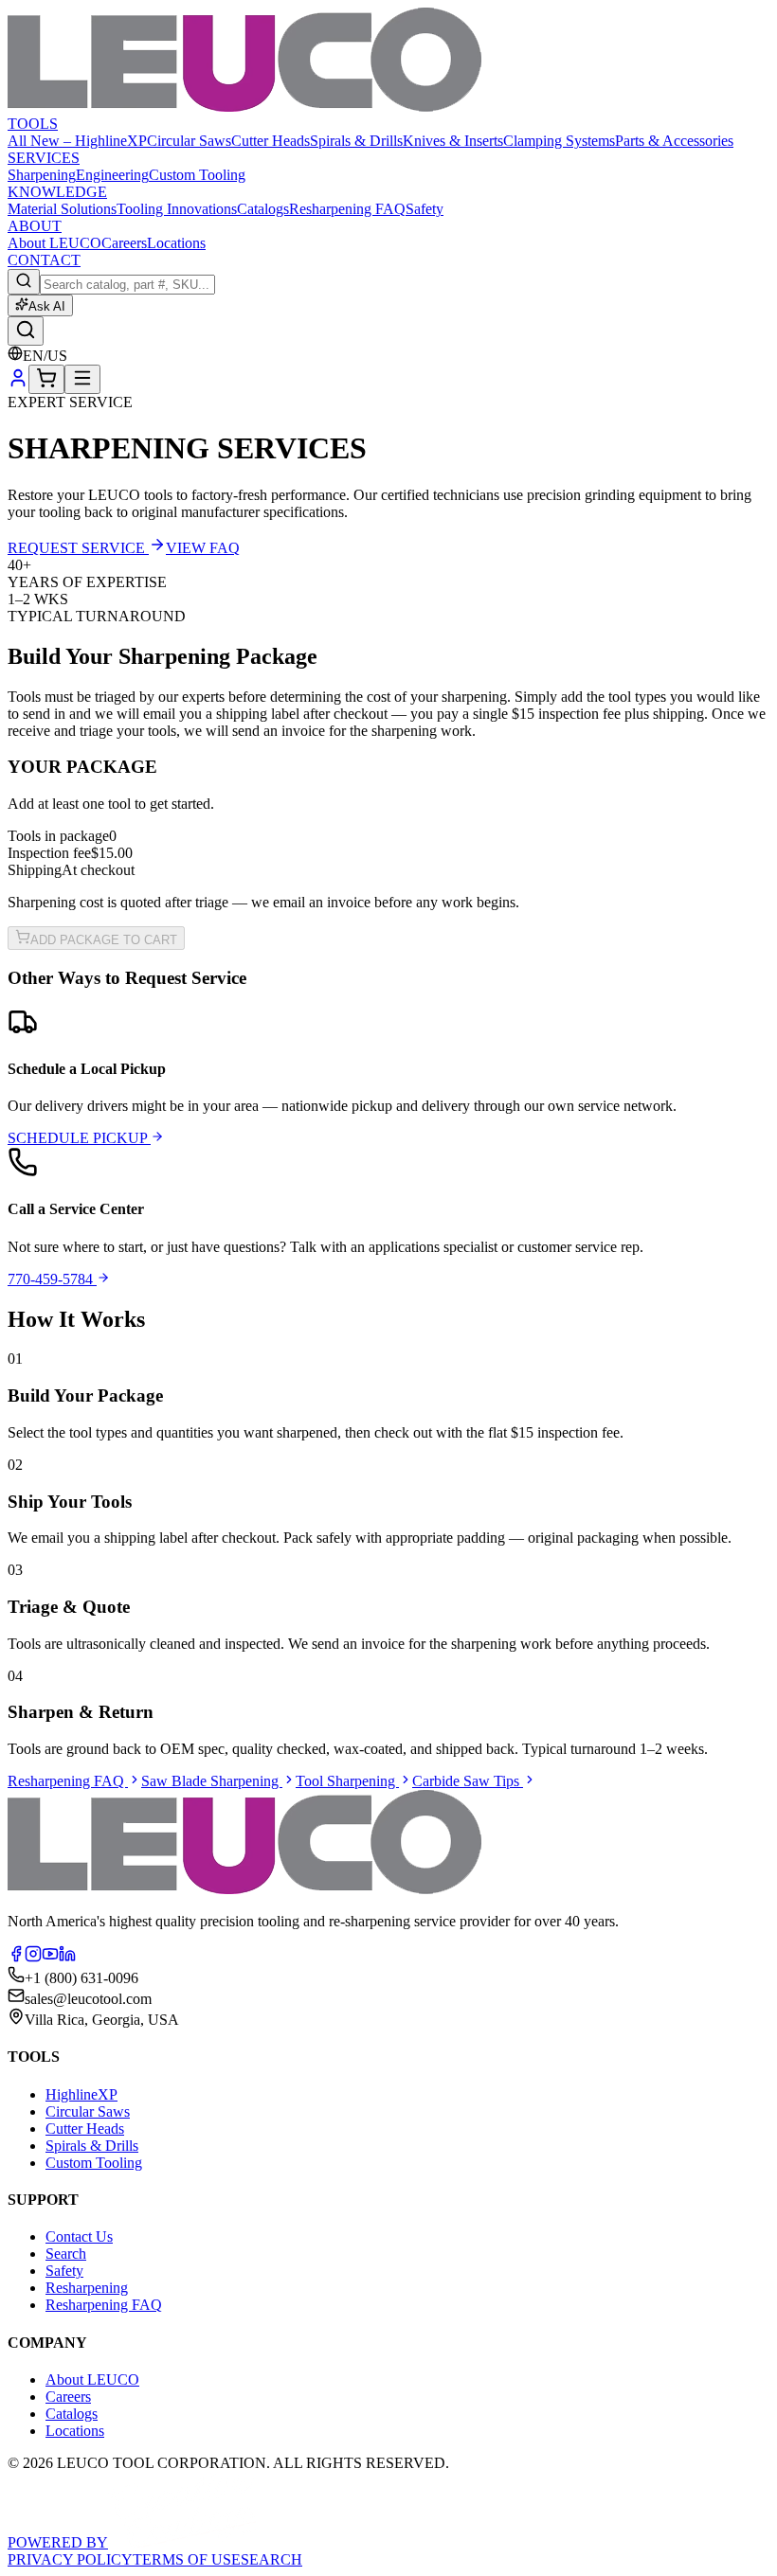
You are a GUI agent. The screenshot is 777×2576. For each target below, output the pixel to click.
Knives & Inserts (453, 141)
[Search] (26, 331)
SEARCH (271, 2559)
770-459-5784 (52, 1279)
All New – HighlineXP (77, 141)
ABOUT (35, 226)
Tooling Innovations (177, 209)
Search (66, 2254)
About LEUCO (54, 243)
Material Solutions (62, 209)
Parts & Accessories (674, 141)
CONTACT (44, 260)
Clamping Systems (559, 141)
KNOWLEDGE (57, 192)
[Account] (18, 383)
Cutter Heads (271, 141)
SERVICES (44, 158)
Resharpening (87, 2288)
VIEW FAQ (203, 548)
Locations (176, 243)
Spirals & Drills (356, 141)
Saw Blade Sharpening (212, 1781)
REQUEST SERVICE (78, 548)
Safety (425, 209)
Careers (124, 243)
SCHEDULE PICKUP (79, 1138)
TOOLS (33, 124)
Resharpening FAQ (347, 209)
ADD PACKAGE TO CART (104, 940)
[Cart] (46, 379)
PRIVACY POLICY (70, 2559)
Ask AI (47, 306)
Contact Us (79, 2236)
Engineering (112, 175)
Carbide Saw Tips (468, 1781)
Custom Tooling (197, 175)
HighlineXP (81, 2094)
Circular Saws (189, 141)
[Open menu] (82, 379)
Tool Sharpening (347, 1781)
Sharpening (42, 175)
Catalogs (263, 209)
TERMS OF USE (187, 2559)
